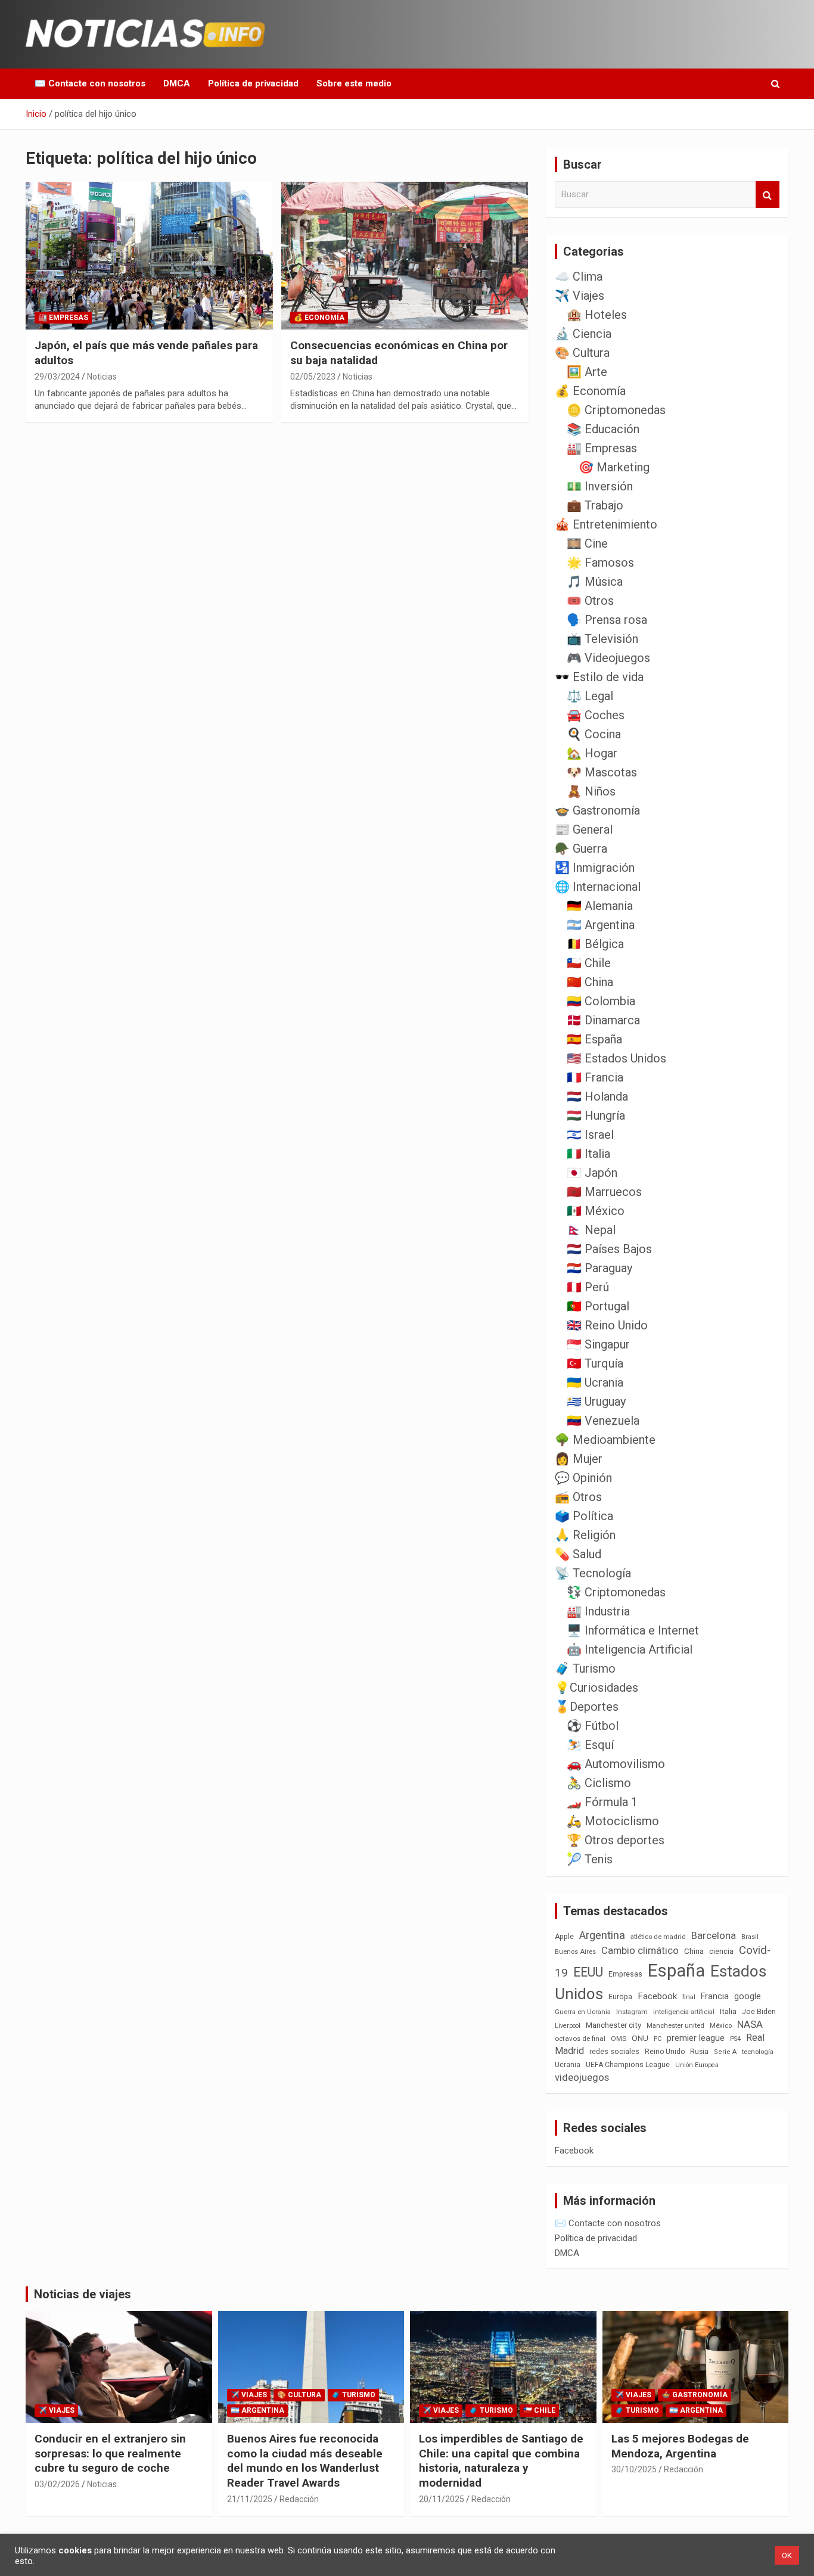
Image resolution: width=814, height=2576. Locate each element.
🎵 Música (595, 582)
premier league (696, 2038)
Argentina (602, 1935)
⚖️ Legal (590, 696)
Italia (728, 2011)
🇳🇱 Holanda (597, 1096)
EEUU (588, 1972)
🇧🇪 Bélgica (595, 944)
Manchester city (613, 2025)
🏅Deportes (587, 1707)
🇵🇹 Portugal (598, 1306)
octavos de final (580, 2039)
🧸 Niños (591, 791)
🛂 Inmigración (595, 868)
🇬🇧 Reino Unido (607, 1325)
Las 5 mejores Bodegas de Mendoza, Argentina (680, 2446)
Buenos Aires (575, 1952)
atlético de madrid (658, 1937)
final (689, 1997)
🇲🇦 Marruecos (604, 1192)
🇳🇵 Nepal (591, 1230)
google (748, 1996)
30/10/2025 (634, 2469)
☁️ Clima (579, 276)
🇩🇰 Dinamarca (603, 1020)
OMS (619, 2039)
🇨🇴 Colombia (601, 1001)
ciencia (721, 1951)
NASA (750, 2024)
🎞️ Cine (587, 543)
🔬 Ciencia (583, 334)
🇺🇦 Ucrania (595, 1382)
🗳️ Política (584, 1516)
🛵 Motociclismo (613, 1821)
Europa (620, 1997)
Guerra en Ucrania (583, 2012)
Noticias (102, 377)
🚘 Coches (596, 715)
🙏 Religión (585, 1535)
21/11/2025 (250, 2499)
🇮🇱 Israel (590, 1135)
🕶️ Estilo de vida (599, 677)
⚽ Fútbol (593, 1726)
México (721, 2025)
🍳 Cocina (594, 734)
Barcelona (714, 1935)
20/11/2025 (442, 2499)
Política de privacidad (253, 83)
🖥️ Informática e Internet (633, 1630)
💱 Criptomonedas (616, 1592)
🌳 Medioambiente (605, 1440)
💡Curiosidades (596, 1688)
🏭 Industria (598, 1611)
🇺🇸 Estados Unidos (616, 1058)
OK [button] (787, 2555)
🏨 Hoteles (597, 315)
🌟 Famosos (600, 563)
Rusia (699, 2052)
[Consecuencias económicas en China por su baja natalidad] (404, 256)
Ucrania (568, 2065)
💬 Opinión (583, 1478)
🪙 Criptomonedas (616, 410)
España (676, 1971)
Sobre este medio (354, 83)
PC (658, 2039)
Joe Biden (759, 2012)
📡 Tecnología (593, 1573)
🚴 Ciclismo (599, 1783)
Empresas (625, 1974)
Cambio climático (640, 1951)
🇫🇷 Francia (595, 1077)
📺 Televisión (602, 639)
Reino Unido (665, 2052)
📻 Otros (578, 1497)
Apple (564, 1937)
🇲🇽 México (596, 1211)
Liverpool (568, 2026)
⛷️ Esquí (590, 1745)
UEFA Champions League (628, 2065)
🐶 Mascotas (602, 772)
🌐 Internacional (598, 887)
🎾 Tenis (590, 1859)
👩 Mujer (579, 1459)
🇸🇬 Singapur (598, 1344)
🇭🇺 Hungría (596, 1115)
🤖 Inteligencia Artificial (630, 1649)
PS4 (735, 2039)
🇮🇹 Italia (588, 1154)
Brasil (750, 1937)
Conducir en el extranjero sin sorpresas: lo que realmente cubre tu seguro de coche (110, 2453)
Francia (715, 1996)
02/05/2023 (313, 377)
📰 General (584, 829)
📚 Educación (603, 429)
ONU (640, 2038)
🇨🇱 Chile (589, 963)
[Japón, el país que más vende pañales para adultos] (149, 256)
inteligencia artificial (684, 2012)
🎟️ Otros (590, 601)
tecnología (758, 2052)
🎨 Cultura (582, 353)
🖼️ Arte (587, 372)
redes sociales (614, 2051)
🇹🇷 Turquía (595, 1363)
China (694, 1951)
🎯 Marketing (614, 467)
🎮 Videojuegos (608, 658)
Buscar (768, 195)
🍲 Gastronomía (597, 810)
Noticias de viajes (83, 2294)
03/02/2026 (57, 2484)
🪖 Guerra (581, 849)
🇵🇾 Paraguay (599, 1268)
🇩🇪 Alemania (600, 906)
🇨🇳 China (590, 982)
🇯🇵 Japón (592, 1173)
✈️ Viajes (580, 296)
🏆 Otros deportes (616, 1840)
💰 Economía (319, 318)
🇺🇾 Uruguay (596, 1402)
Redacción (299, 2499)
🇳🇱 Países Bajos (609, 1249)
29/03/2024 (57, 377)
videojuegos (582, 2077)
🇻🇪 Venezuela (603, 1421)
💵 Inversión (600, 486)
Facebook (657, 1996)
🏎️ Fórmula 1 (602, 1802)
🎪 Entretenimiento (606, 524)
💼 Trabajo (595, 505)
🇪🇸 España (594, 1039)
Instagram (632, 2012)
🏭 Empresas (63, 318)
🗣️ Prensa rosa (607, 620)
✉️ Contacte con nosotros (90, 83)
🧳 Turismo (585, 1668)
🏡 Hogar (592, 753)
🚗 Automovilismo (616, 1764)
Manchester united (675, 2026)
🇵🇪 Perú (588, 1287)
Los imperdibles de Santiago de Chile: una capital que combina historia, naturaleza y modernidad (501, 2461)
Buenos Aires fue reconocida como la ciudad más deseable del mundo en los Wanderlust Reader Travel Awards (305, 2461)
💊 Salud (578, 1554)
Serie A (725, 2052)
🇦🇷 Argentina (601, 925)
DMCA (177, 83)
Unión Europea (697, 2065)
